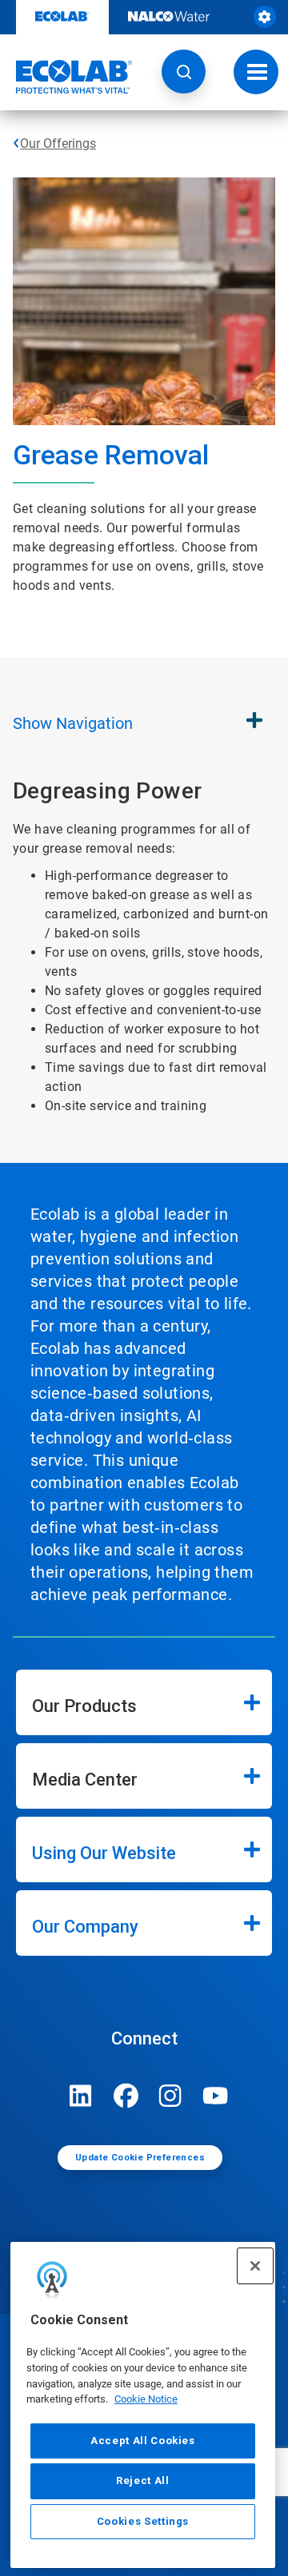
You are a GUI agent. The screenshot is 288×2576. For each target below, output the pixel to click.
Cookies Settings (143, 2521)
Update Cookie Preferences (140, 2158)
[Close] (255, 2266)
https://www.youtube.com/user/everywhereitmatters (215, 2096)
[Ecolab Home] (66, 77)
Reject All (143, 2480)
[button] (184, 72)
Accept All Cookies (143, 2441)
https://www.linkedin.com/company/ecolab (81, 2096)
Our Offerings (58, 143)
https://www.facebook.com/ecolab (126, 2096)
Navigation (73, 723)
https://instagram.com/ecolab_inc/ (170, 2096)
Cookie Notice (146, 2399)
